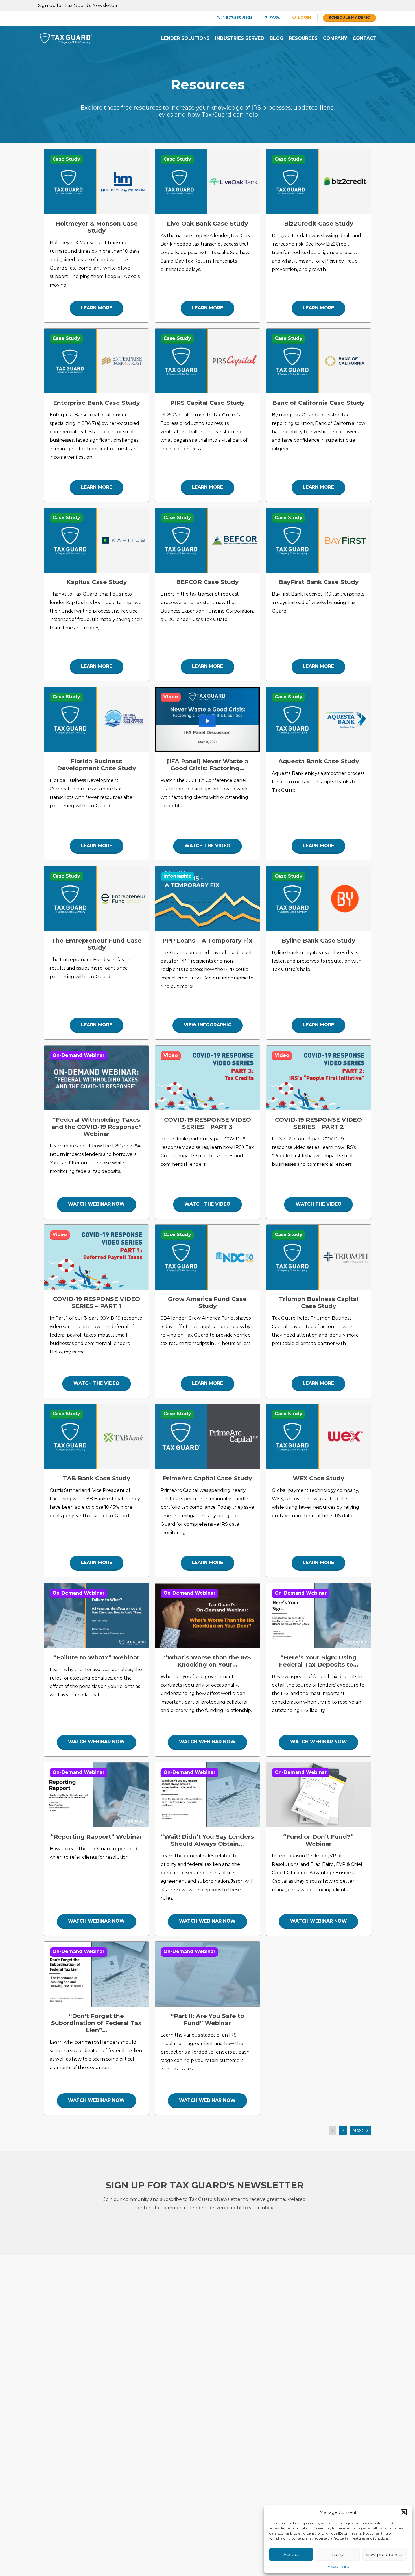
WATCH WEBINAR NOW (96, 1204)
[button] (404, 2512)
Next (358, 2130)
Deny (338, 2554)
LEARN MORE (97, 308)
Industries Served (240, 38)
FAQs (274, 17)
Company (335, 38)
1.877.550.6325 (237, 17)
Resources (303, 38)
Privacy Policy (338, 2567)
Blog (277, 38)
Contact (365, 38)
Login (304, 17)
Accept (291, 2554)
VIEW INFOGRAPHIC (207, 1025)
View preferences (385, 2554)
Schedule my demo (350, 17)
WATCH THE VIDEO (207, 846)
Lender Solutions (185, 38)
